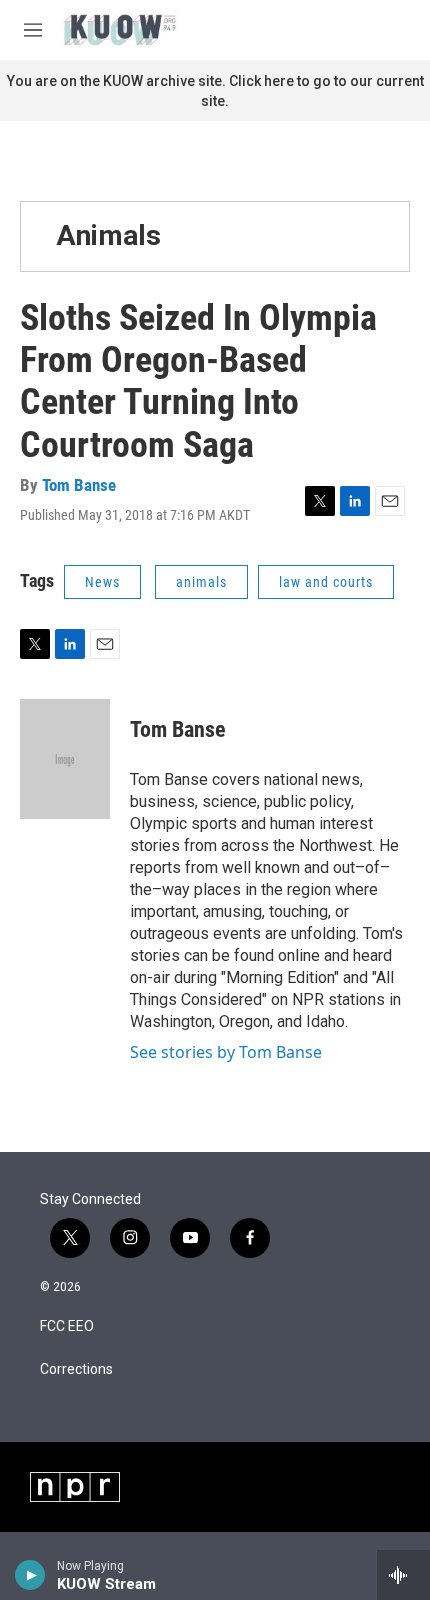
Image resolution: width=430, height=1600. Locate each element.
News (102, 582)
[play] (30, 1575)
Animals (108, 235)
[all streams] (403, 1575)
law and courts (326, 582)
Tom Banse (79, 485)
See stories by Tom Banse (226, 1052)
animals (201, 582)
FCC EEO (67, 1326)
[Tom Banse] (65, 759)
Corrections (76, 1369)
